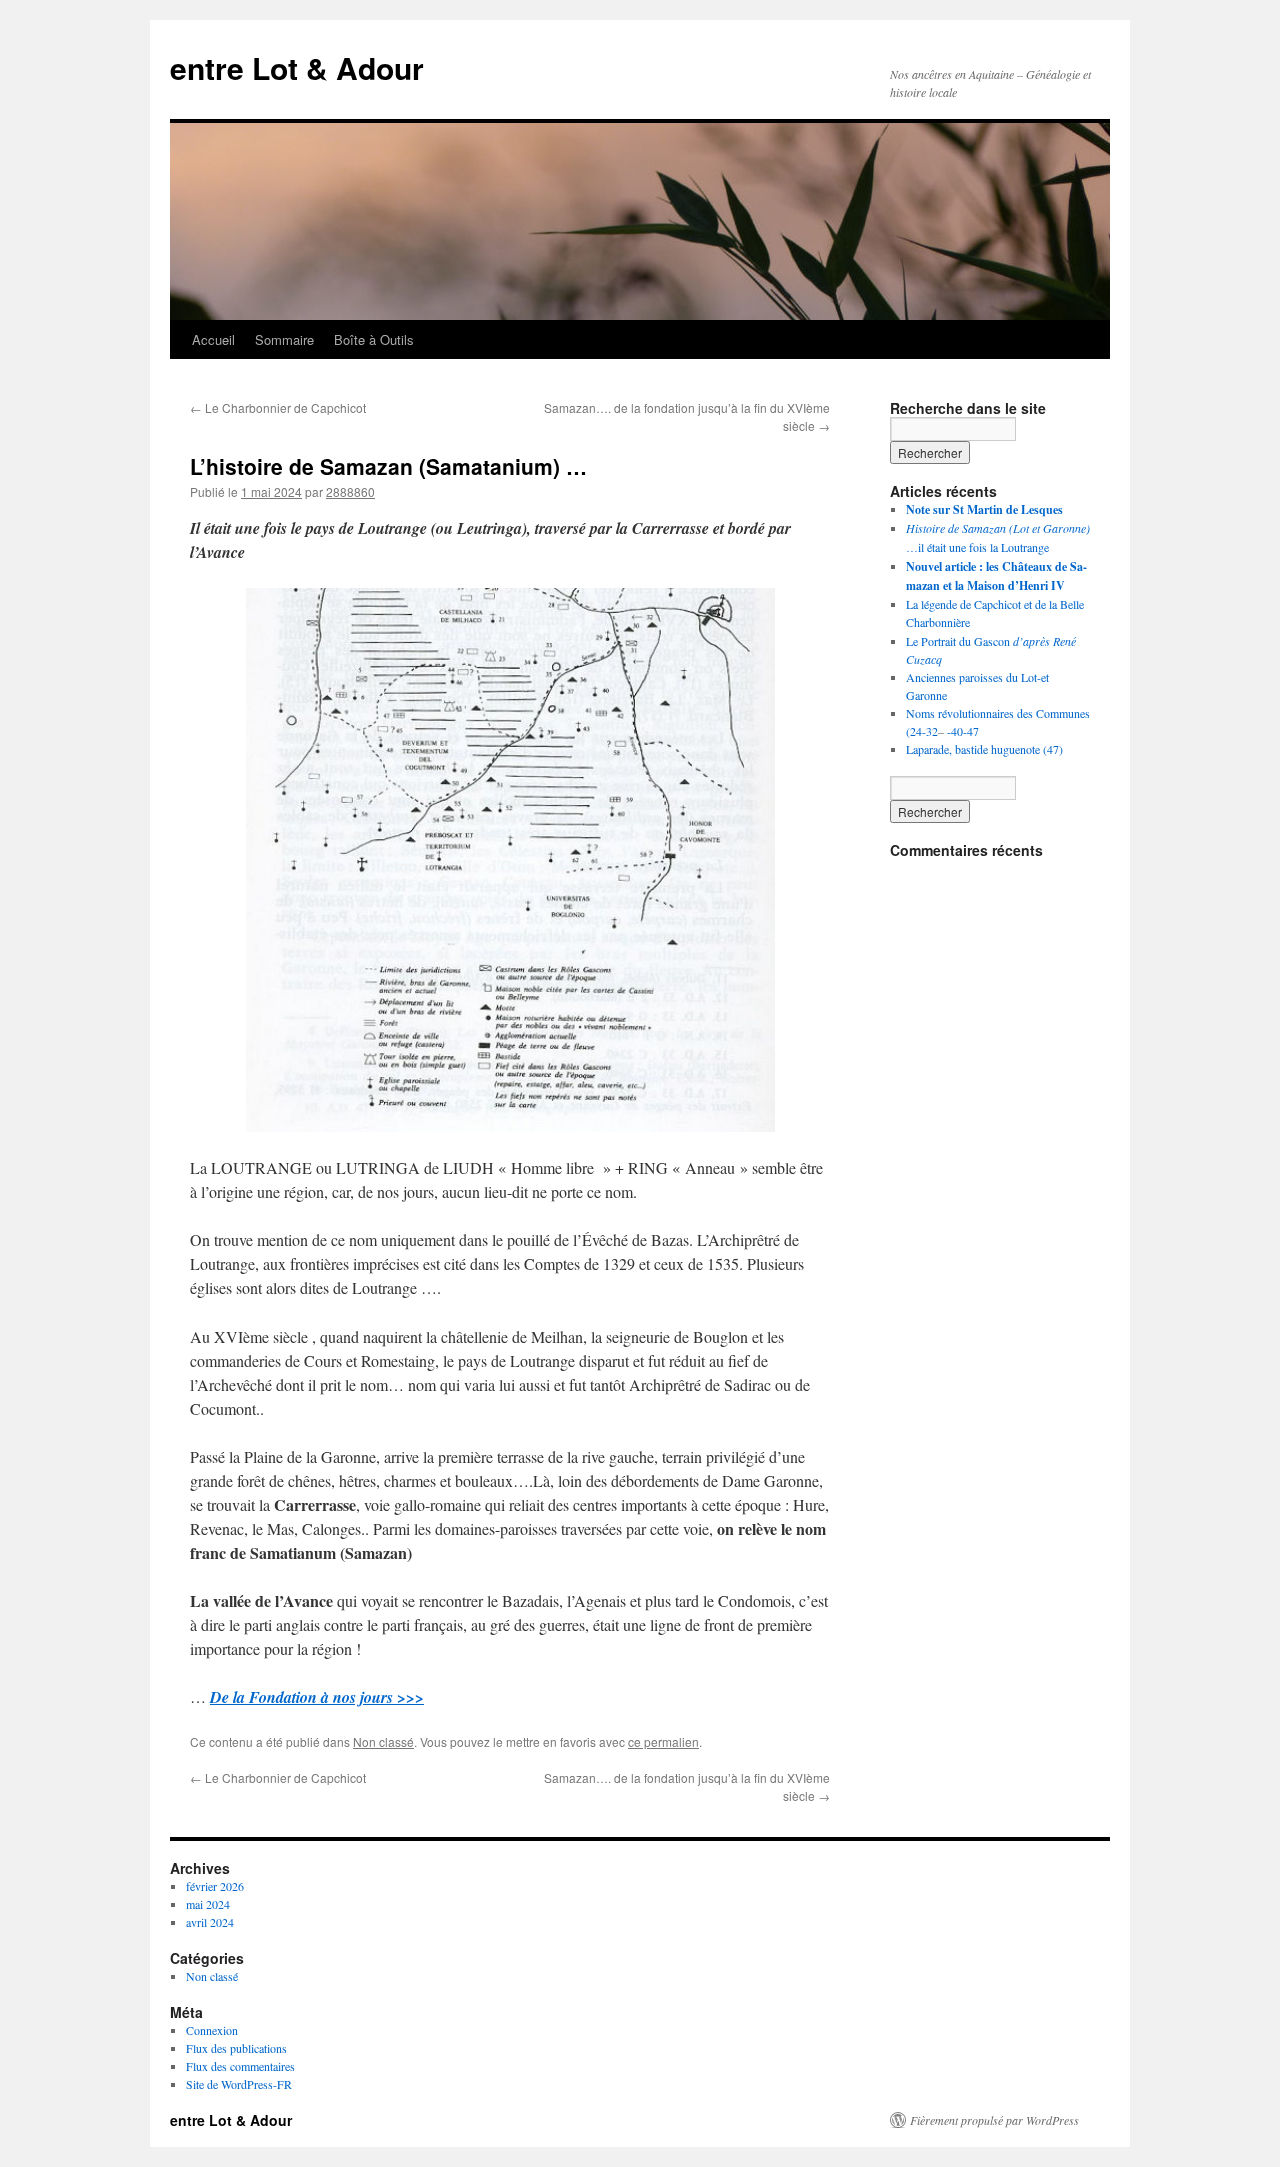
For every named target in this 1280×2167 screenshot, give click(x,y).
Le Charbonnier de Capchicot (278, 407)
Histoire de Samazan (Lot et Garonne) (998, 528)
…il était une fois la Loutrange (977, 547)
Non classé (383, 1741)
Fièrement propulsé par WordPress (994, 2120)
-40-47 (963, 731)
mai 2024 (208, 1904)
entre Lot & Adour (297, 67)
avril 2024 (210, 1922)
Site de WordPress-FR (239, 2084)
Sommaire (284, 339)
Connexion (212, 2030)
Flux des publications (236, 2048)
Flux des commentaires (240, 2066)
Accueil (213, 339)
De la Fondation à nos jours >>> (317, 1697)
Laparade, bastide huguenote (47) (984, 749)
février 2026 (215, 1886)
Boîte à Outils (374, 339)
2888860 (350, 491)
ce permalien (663, 1741)
